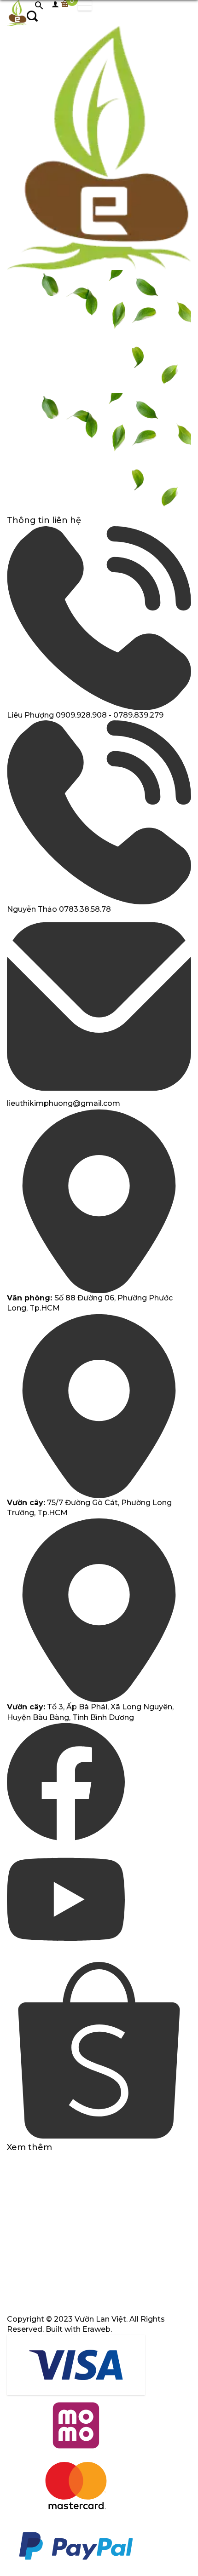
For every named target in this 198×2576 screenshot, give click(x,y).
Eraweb (96, 2329)
